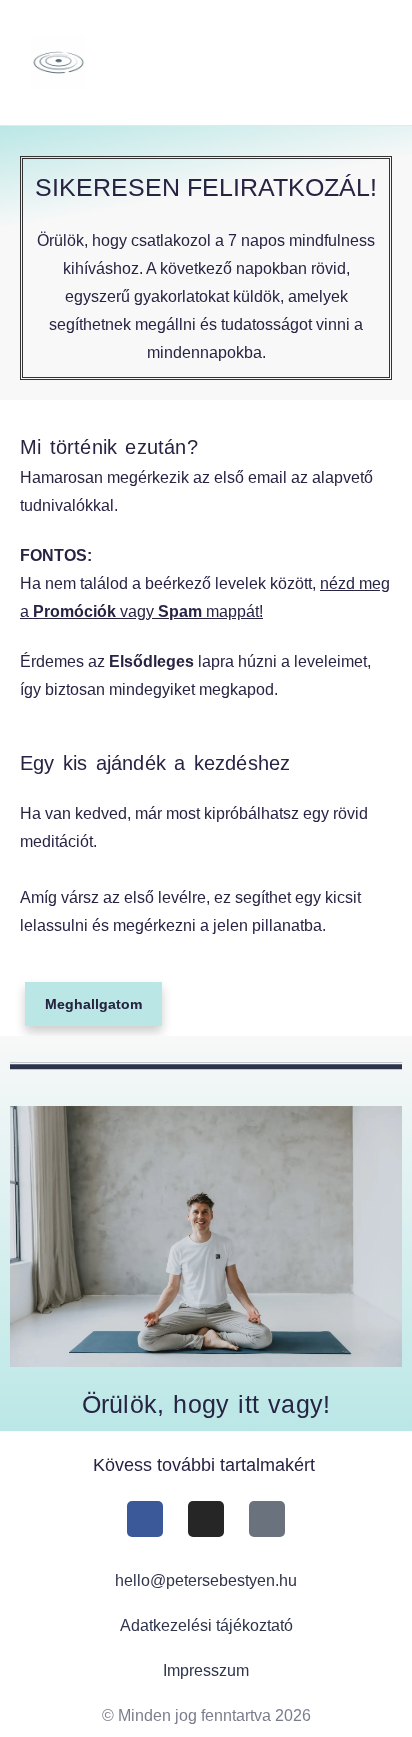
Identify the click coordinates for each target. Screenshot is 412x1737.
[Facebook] (145, 1519)
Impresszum (206, 1670)
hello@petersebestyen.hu (206, 1580)
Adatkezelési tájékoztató (206, 1625)
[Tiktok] (267, 1519)
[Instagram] (206, 1519)
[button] (341, 63)
